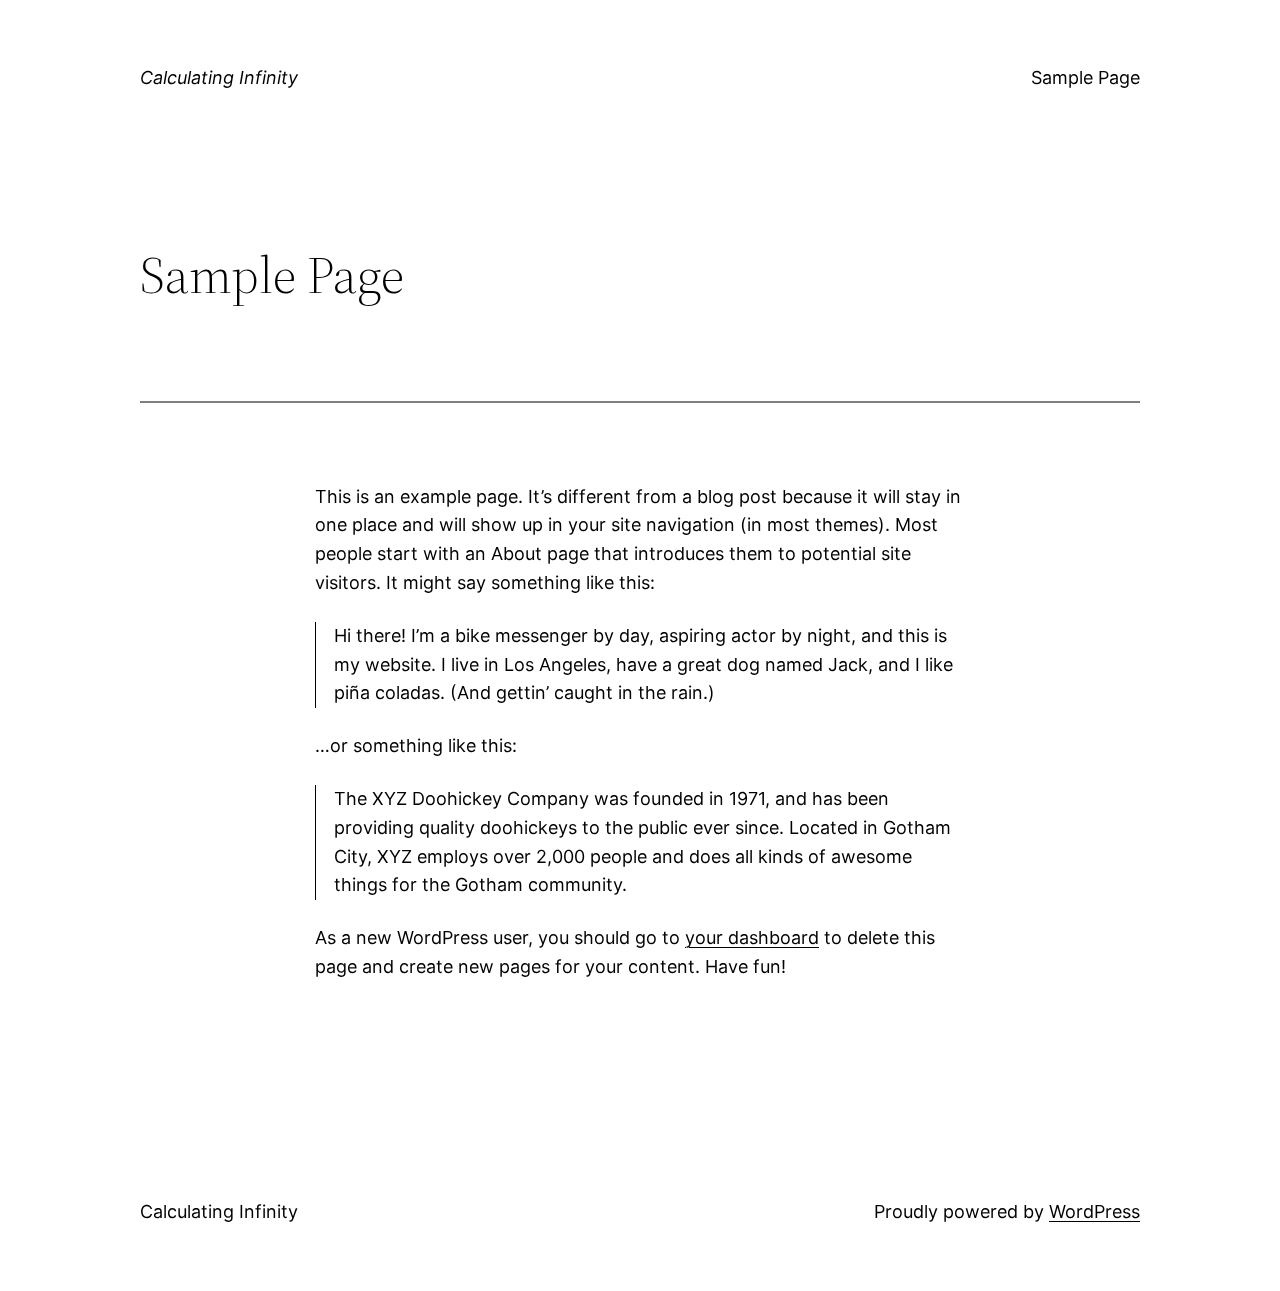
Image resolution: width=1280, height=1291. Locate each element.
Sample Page (1085, 77)
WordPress (1094, 1211)
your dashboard (752, 937)
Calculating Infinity (219, 77)
